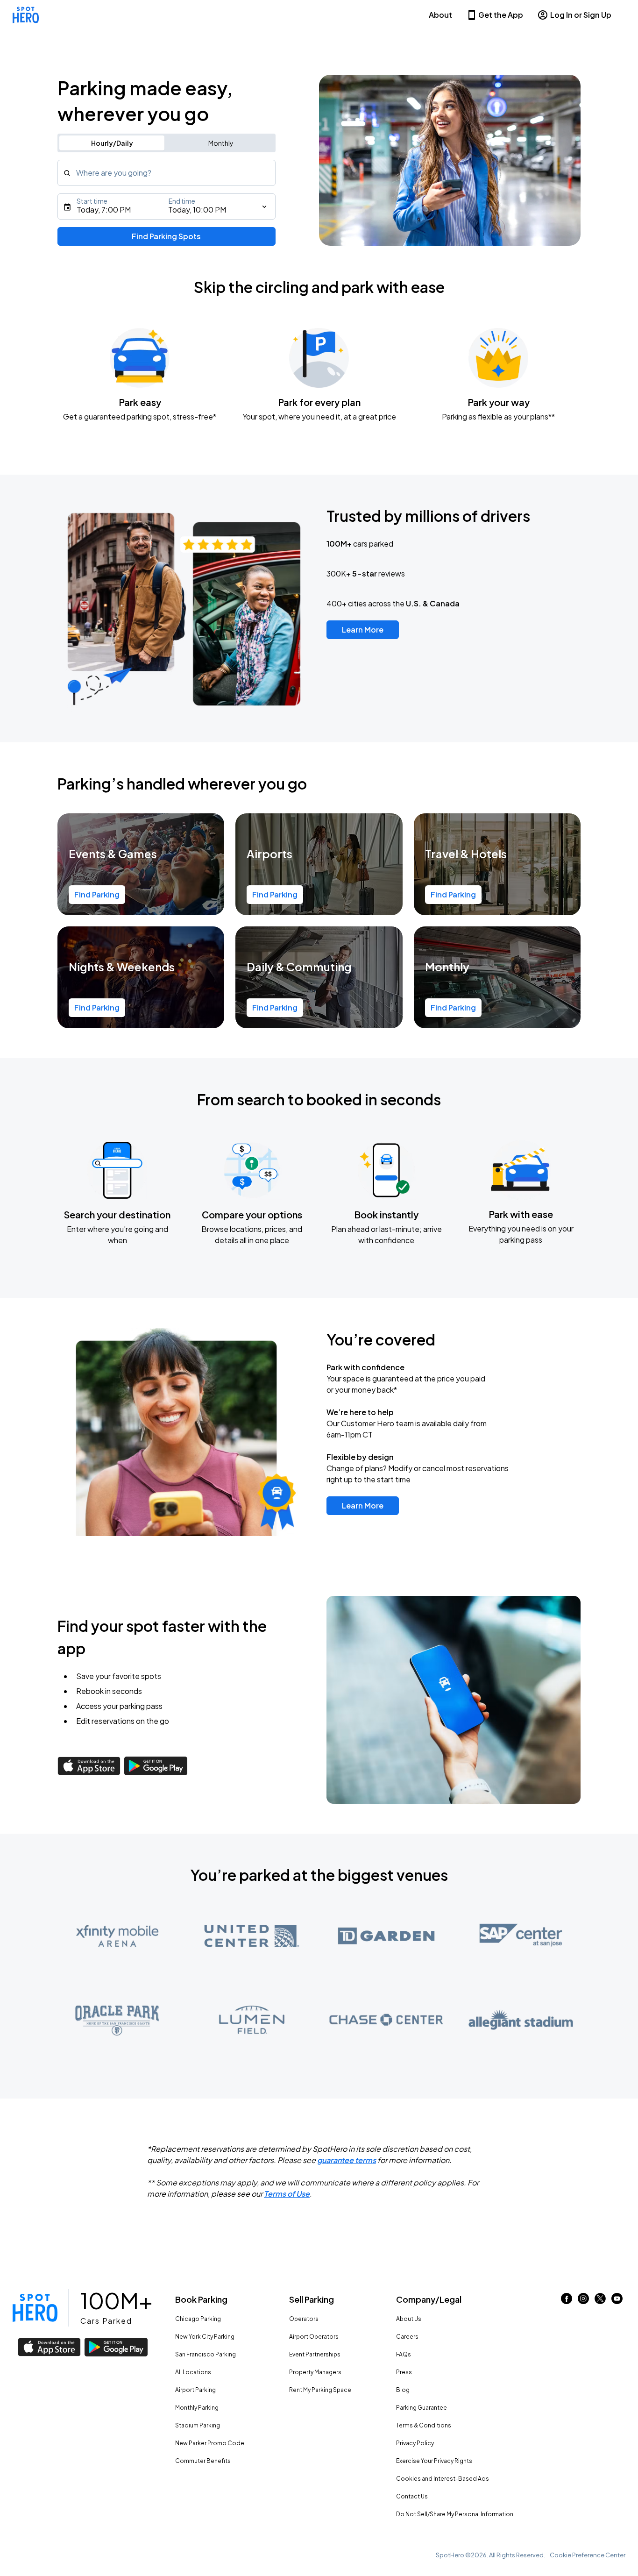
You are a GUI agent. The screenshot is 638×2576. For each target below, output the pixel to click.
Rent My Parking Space (320, 2390)
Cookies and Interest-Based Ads (443, 2479)
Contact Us (412, 2496)
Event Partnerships (315, 2354)
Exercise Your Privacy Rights (434, 2461)
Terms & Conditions (424, 2425)
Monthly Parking (197, 2408)
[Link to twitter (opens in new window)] (600, 2301)
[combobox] (167, 173)
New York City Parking (205, 2337)
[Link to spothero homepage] (35, 2308)
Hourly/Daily (112, 143)
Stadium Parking (198, 2425)
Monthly (221, 143)
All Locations (193, 2372)
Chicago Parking (198, 2319)
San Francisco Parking (206, 2354)
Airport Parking (195, 2390)
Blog (403, 2390)
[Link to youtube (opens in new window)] (617, 2301)
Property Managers (315, 2372)
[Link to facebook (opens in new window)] (567, 2301)
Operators (304, 2319)
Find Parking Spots (166, 236)
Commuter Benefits (203, 2461)
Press (404, 2372)
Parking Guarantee (422, 2408)
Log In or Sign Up (581, 15)
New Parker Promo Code (210, 2443)
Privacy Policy (415, 2443)
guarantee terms (347, 2160)
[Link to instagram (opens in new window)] (583, 2301)
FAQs (404, 2354)
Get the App (501, 15)
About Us (409, 2319)
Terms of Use (287, 2194)
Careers (407, 2337)
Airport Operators (314, 2337)
